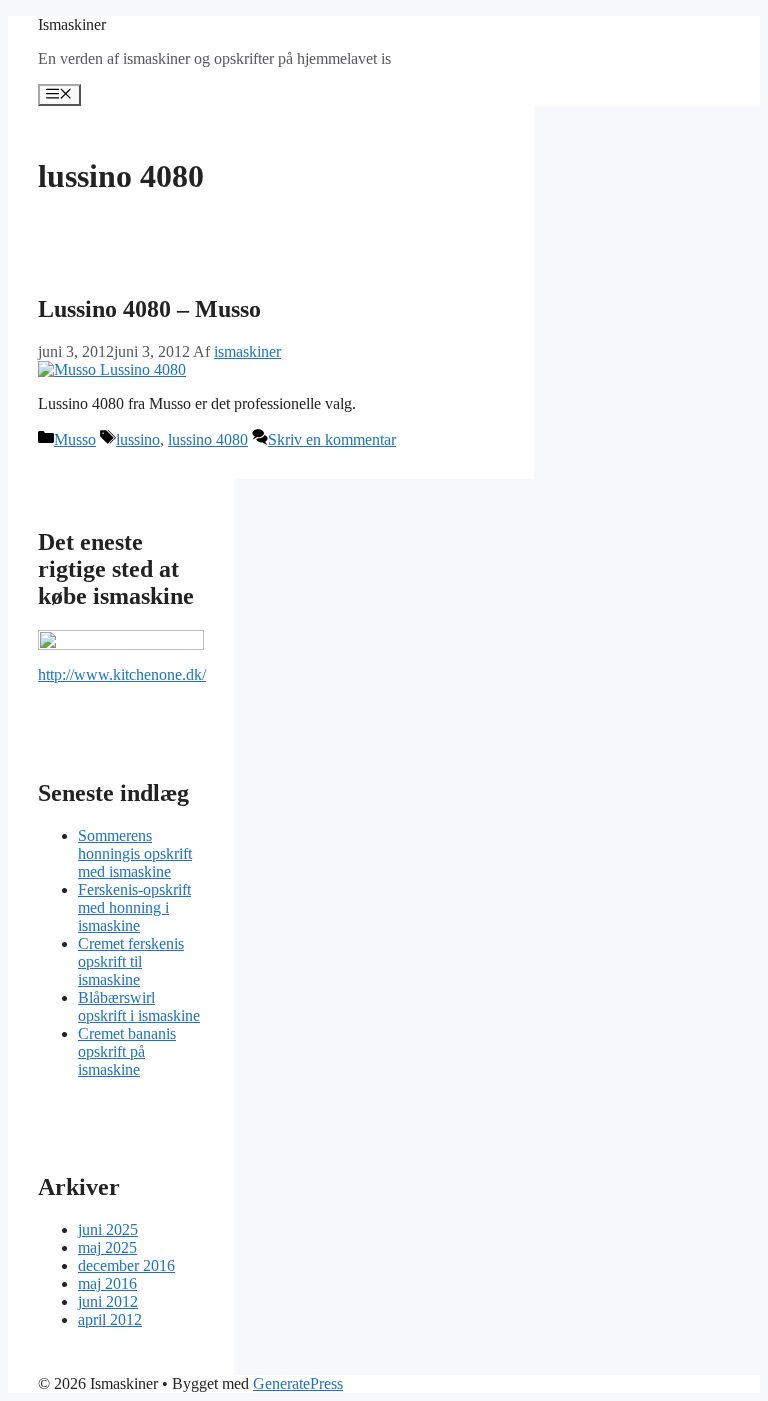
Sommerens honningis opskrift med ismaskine (135, 853)
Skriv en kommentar (332, 439)
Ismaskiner (72, 24)
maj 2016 (107, 1283)
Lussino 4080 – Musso (149, 309)
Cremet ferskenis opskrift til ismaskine (131, 961)
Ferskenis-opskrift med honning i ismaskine (134, 907)
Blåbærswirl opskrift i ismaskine (139, 1006)
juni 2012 (108, 1301)
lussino (138, 439)
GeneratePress (298, 1383)
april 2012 (110, 1319)
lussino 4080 (208, 439)
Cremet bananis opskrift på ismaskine (127, 1051)
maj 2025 (107, 1247)
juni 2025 (108, 1229)
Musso (75, 439)
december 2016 (126, 1265)
